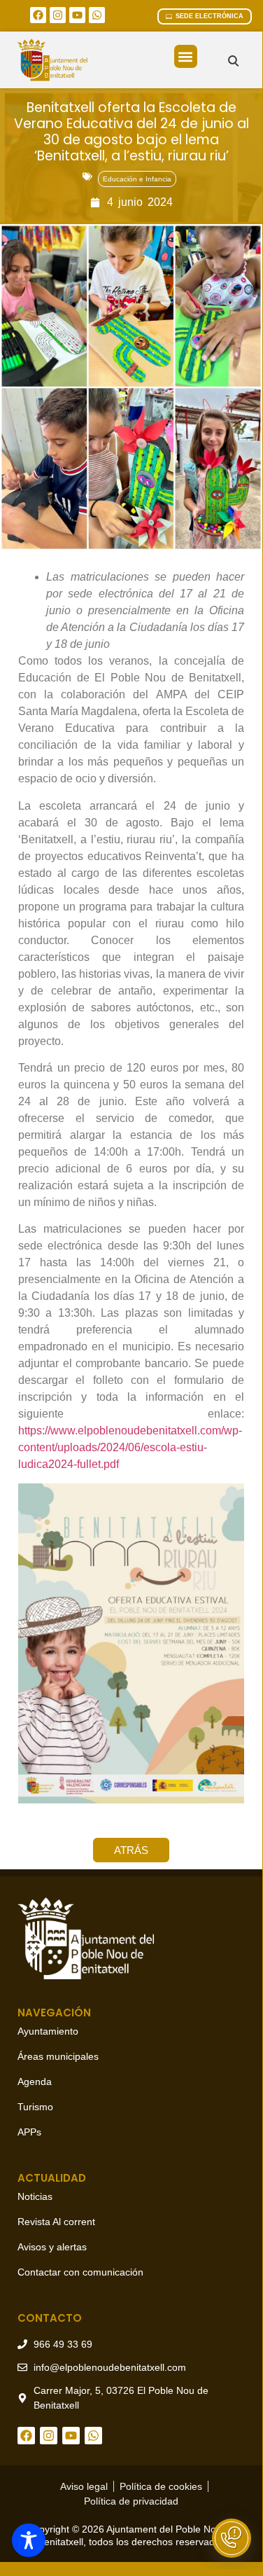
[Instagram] (58, 15)
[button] (186, 56)
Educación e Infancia (137, 179)
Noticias (35, 2196)
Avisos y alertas (52, 2247)
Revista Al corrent (56, 2222)
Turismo (35, 2107)
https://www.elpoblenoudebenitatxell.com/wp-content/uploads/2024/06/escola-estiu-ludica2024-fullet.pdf (130, 1447)
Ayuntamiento (48, 2031)
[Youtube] (77, 15)
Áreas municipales (58, 2056)
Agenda (35, 2082)
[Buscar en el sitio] (233, 61)
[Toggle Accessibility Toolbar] (29, 2540)
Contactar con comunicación (80, 2272)
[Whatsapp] (97, 15)
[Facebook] (38, 15)
